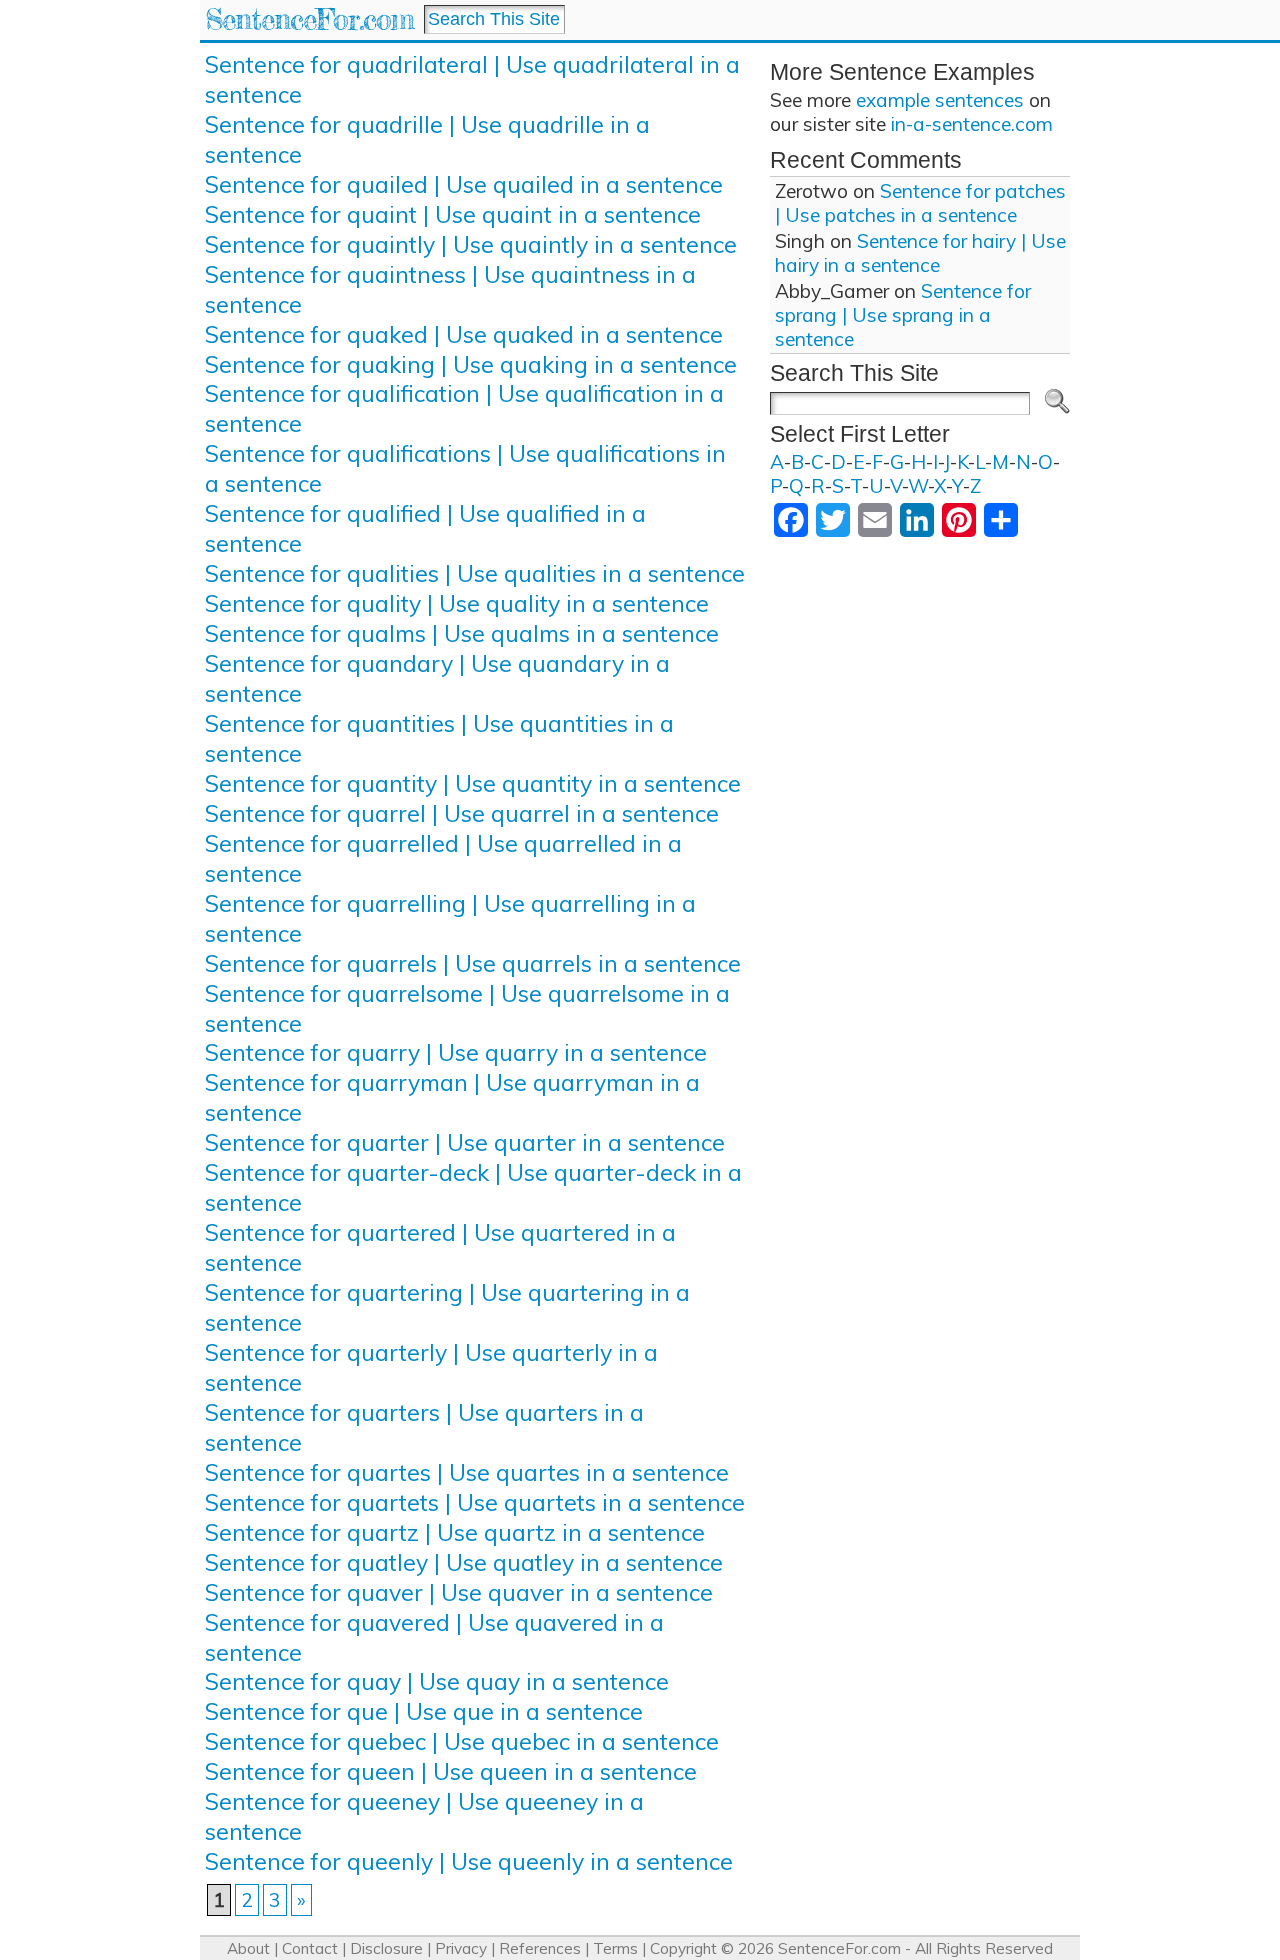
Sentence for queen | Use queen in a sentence (451, 1771)
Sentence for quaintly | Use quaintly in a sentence (471, 244)
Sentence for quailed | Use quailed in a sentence (464, 184)
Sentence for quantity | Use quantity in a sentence (473, 783)
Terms (615, 1948)
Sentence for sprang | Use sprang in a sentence (903, 315)
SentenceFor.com (309, 19)
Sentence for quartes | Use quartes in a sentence (467, 1472)
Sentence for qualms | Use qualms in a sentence (462, 633)
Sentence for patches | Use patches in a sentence (920, 203)
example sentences (940, 100)
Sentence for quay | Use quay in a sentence (437, 1681)
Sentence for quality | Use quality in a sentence (457, 603)
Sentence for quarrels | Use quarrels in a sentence (473, 963)
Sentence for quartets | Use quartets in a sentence (475, 1502)
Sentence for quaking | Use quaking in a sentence (471, 364)
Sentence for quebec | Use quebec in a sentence (462, 1741)
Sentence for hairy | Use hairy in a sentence (920, 253)
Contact (310, 1948)
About (248, 1948)
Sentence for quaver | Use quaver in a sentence (459, 1592)
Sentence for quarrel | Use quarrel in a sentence (462, 813)
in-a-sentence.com (972, 124)
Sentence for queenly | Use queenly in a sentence (469, 1861)
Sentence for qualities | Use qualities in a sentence (475, 573)
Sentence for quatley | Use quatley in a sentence (464, 1562)
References (540, 1948)
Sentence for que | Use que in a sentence (424, 1711)
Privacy (461, 1948)
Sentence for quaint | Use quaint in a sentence (453, 214)
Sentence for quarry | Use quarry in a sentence (456, 1052)
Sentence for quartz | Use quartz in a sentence (455, 1532)
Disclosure (386, 1948)
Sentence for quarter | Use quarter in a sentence (465, 1142)
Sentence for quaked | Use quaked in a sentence (464, 334)
